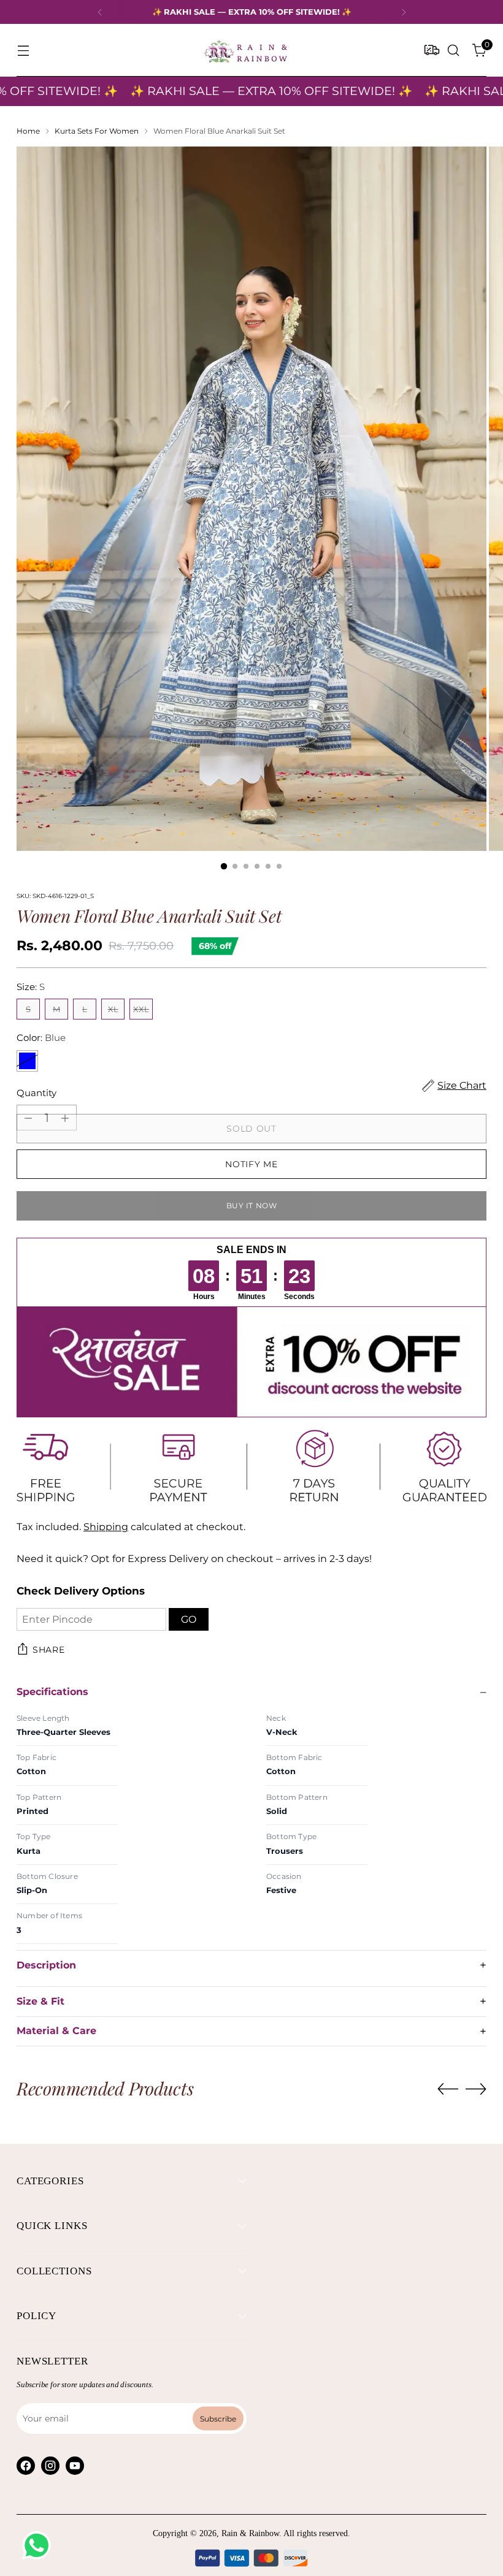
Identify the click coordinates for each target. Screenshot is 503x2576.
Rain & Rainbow (250, 2533)
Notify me (251, 1164)
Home (28, 131)
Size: (31, 987)
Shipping (106, 1527)
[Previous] (100, 12)
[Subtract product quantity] (28, 1118)
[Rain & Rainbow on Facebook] (26, 2466)
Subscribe (218, 2418)
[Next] (404, 12)
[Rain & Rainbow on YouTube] (75, 2466)
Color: (41, 1038)
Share (49, 1650)
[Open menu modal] (23, 51)
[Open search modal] (454, 51)
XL (113, 1009)
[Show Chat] (40, 2545)
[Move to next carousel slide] (476, 2089)
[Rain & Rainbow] (245, 50)
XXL (141, 1009)
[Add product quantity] (65, 1118)
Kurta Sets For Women (97, 131)
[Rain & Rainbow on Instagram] (50, 2466)
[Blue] (27, 1061)
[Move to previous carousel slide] (448, 2089)
